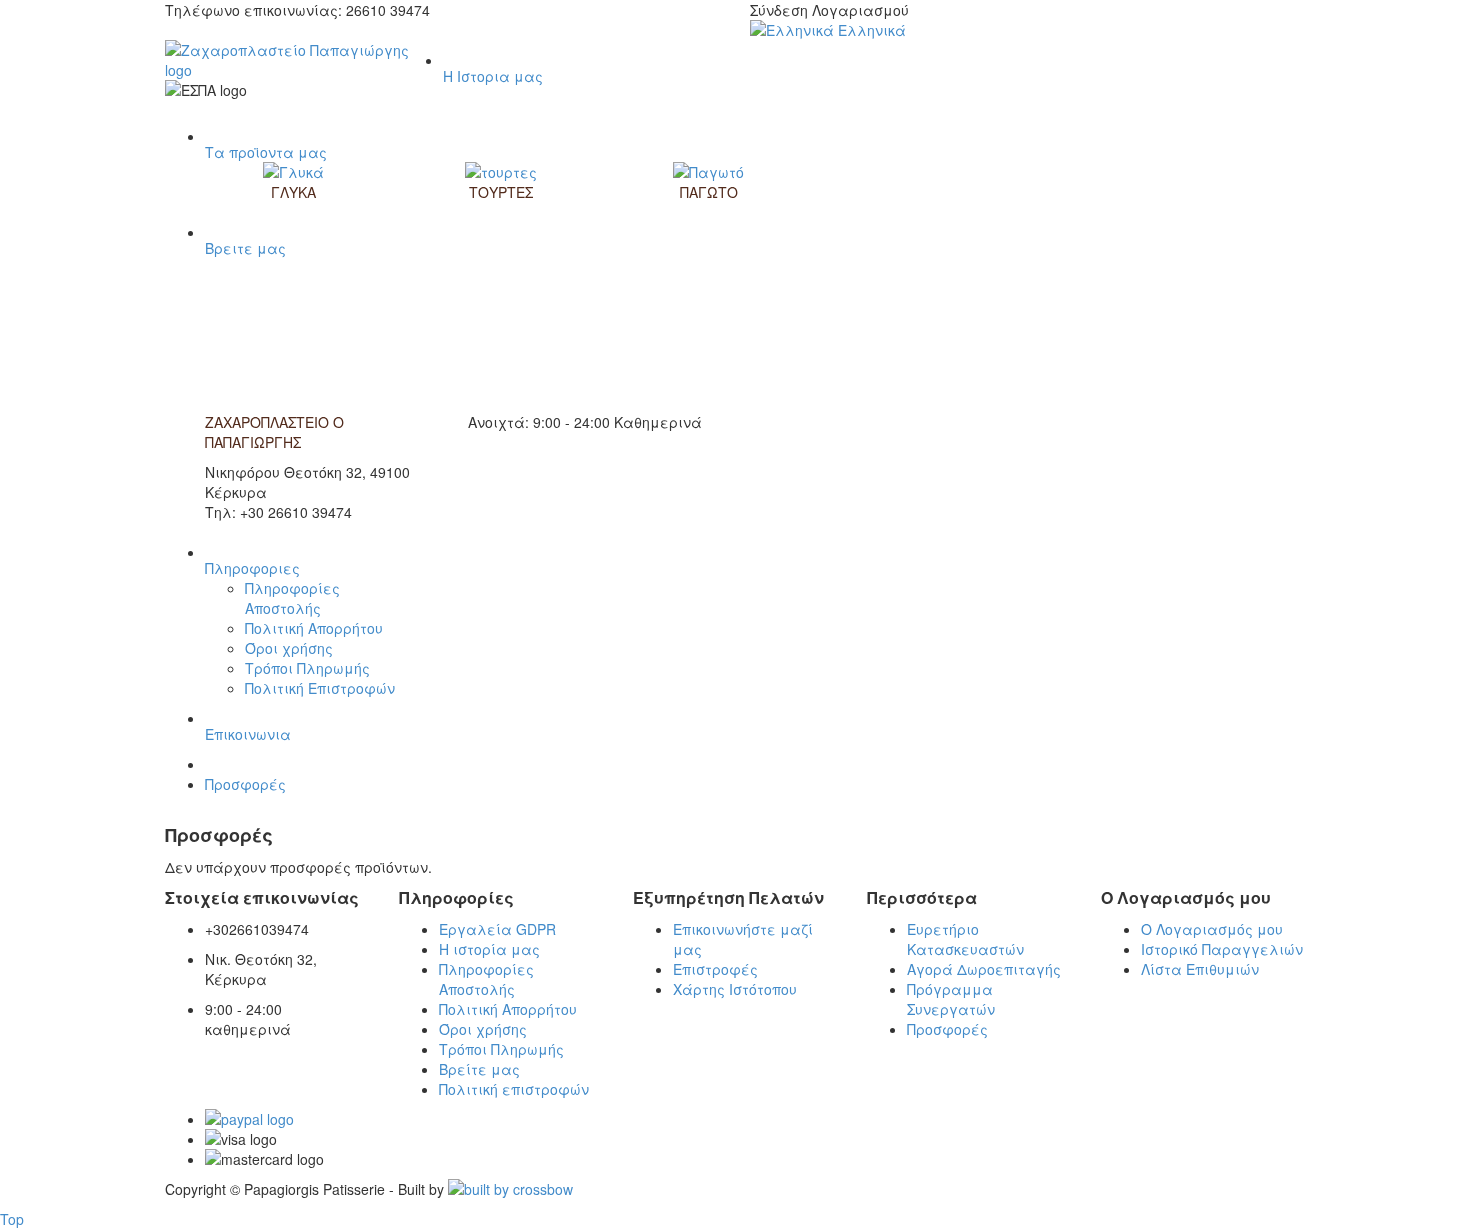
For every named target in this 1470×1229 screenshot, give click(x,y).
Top (12, 1219)
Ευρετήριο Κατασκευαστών (965, 939)
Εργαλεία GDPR (497, 929)
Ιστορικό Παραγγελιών (1222, 949)
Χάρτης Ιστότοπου (735, 989)
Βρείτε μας (479, 1069)
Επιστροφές (715, 969)
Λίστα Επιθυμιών (1200, 969)
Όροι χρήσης (289, 648)
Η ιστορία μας (489, 949)
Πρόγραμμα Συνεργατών (951, 999)
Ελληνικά (870, 30)
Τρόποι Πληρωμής (307, 668)
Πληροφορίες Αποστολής (292, 598)
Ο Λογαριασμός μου (1212, 929)
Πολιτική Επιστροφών (320, 688)
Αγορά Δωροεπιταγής (984, 969)
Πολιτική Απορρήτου (314, 628)
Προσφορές (245, 784)
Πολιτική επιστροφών (514, 1089)
